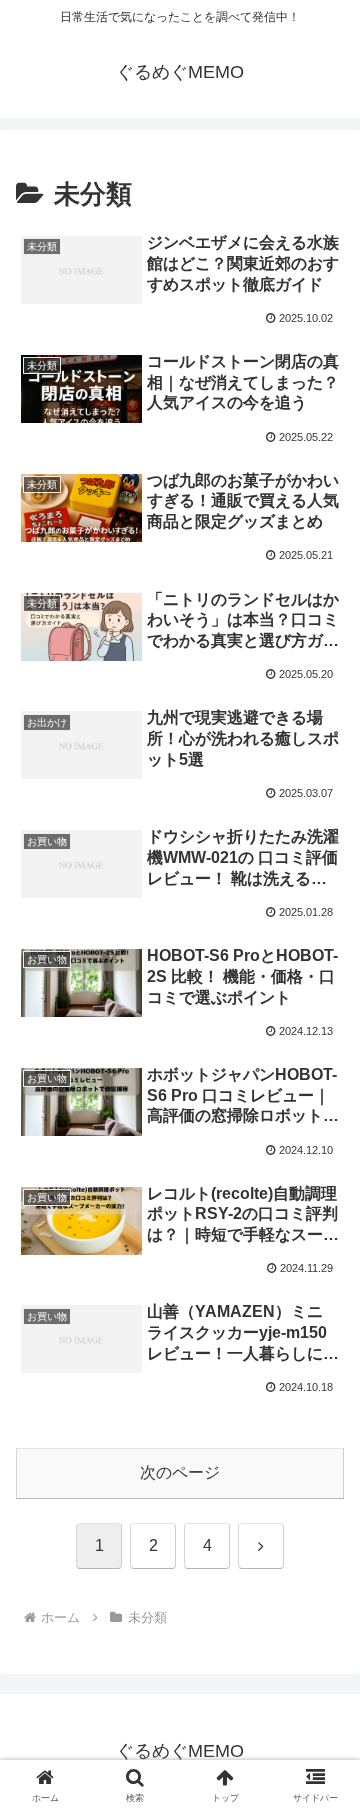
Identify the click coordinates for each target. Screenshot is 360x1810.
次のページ (180, 1472)
